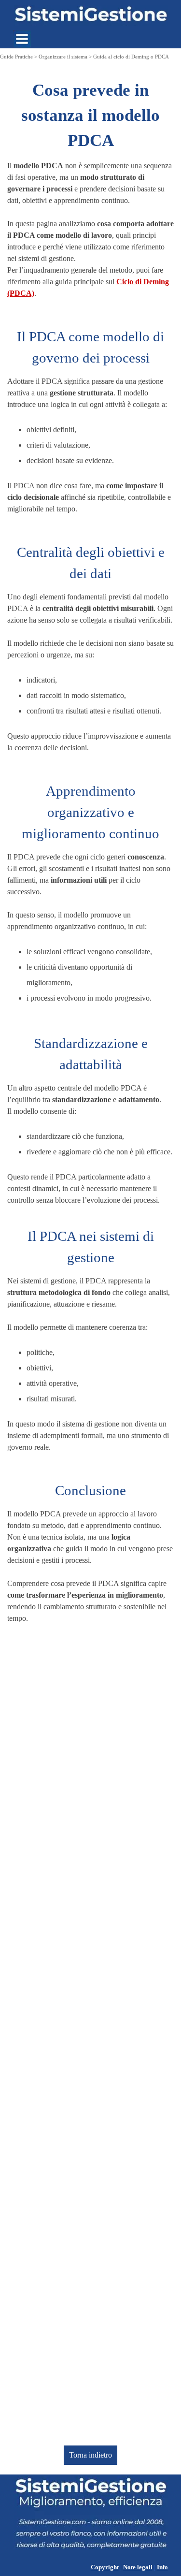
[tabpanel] (90, 188)
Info (162, 2567)
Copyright (105, 2567)
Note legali (138, 2567)
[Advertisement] (90, 2035)
